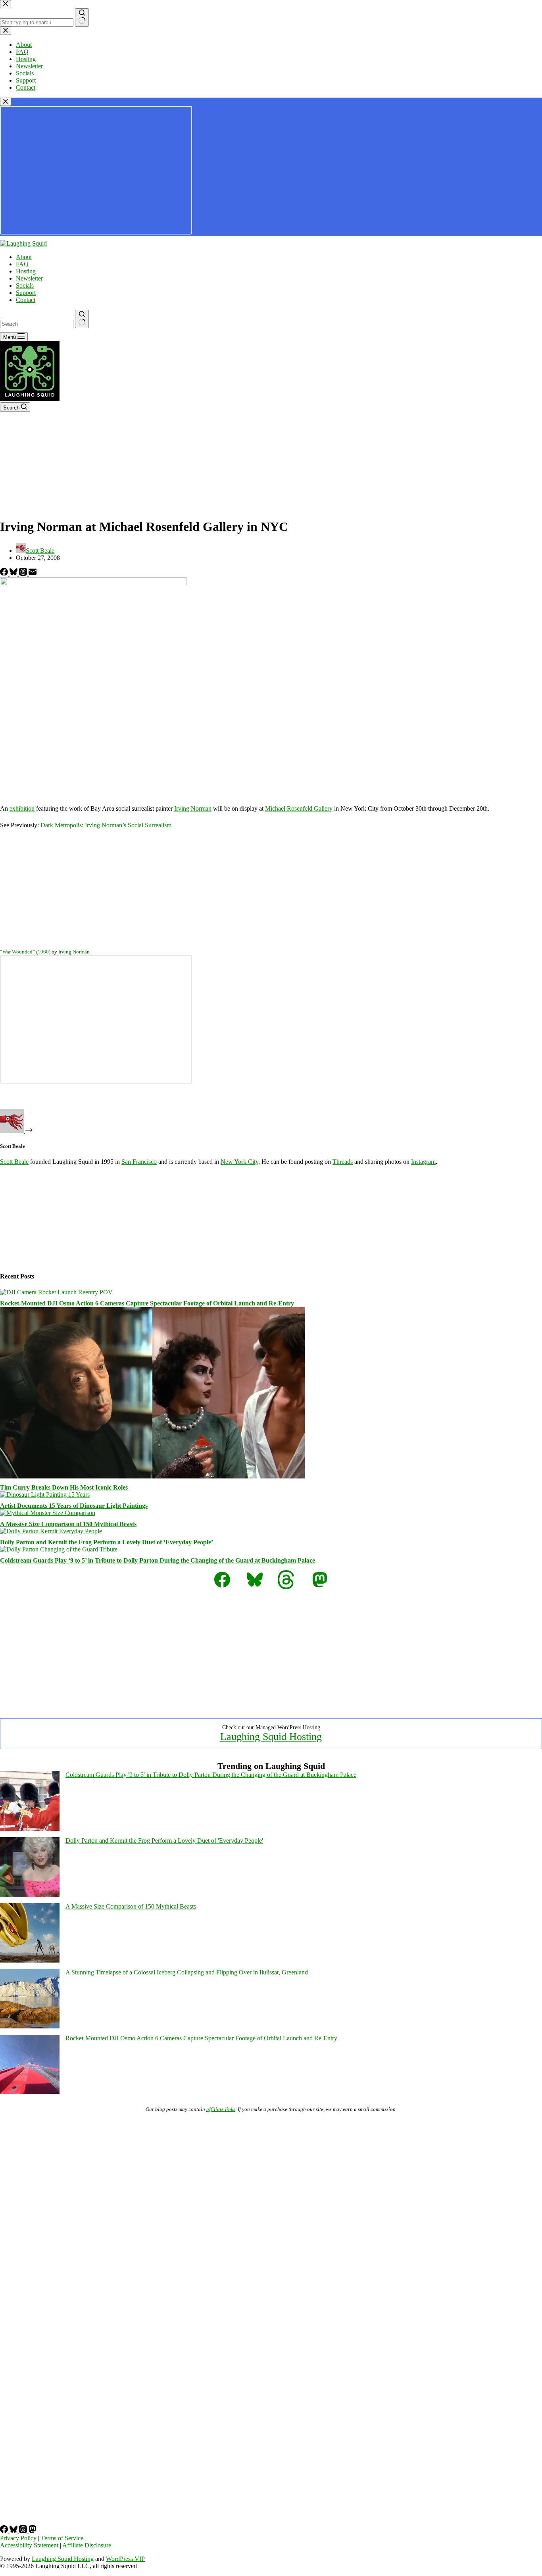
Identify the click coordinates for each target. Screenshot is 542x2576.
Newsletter (29, 278)
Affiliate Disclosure (87, 2545)
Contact (26, 300)
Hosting (26, 271)
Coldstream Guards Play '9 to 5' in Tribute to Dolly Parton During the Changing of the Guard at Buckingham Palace (211, 1775)
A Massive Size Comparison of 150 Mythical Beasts (68, 1524)
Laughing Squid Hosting (271, 1737)
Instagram (423, 1162)
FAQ (22, 264)
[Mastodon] (33, 2531)
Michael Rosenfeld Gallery (299, 808)
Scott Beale (14, 1162)
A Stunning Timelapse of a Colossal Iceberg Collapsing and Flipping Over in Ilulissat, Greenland (187, 1972)
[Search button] (82, 319)
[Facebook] (5, 574)
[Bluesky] (14, 574)
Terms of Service (62, 2538)
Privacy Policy (18, 2538)
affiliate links (221, 2109)
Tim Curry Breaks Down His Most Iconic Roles (64, 1487)
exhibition (22, 808)
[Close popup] (6, 102)
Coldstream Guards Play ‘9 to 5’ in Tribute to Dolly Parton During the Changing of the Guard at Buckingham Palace (158, 1560)
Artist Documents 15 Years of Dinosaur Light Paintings (74, 1506)
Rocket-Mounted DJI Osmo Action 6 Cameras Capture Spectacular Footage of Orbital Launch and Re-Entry (147, 1303)
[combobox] (37, 324)
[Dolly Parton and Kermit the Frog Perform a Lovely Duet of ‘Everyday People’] (51, 1531)
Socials (25, 285)
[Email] (33, 574)
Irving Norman (193, 808)
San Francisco (139, 1162)
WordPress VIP (125, 2559)
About (24, 257)
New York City (239, 1162)
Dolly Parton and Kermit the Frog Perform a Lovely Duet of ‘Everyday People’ (107, 1542)
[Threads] (24, 574)
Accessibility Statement (29, 2545)
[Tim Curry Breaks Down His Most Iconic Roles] (152, 1476)
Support (26, 293)
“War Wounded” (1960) (25, 952)
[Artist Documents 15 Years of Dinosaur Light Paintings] (45, 1495)
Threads (343, 1162)
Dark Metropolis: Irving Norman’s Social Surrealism (106, 825)
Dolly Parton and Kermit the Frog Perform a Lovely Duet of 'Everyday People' (164, 1841)
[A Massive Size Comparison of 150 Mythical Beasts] (48, 1513)
